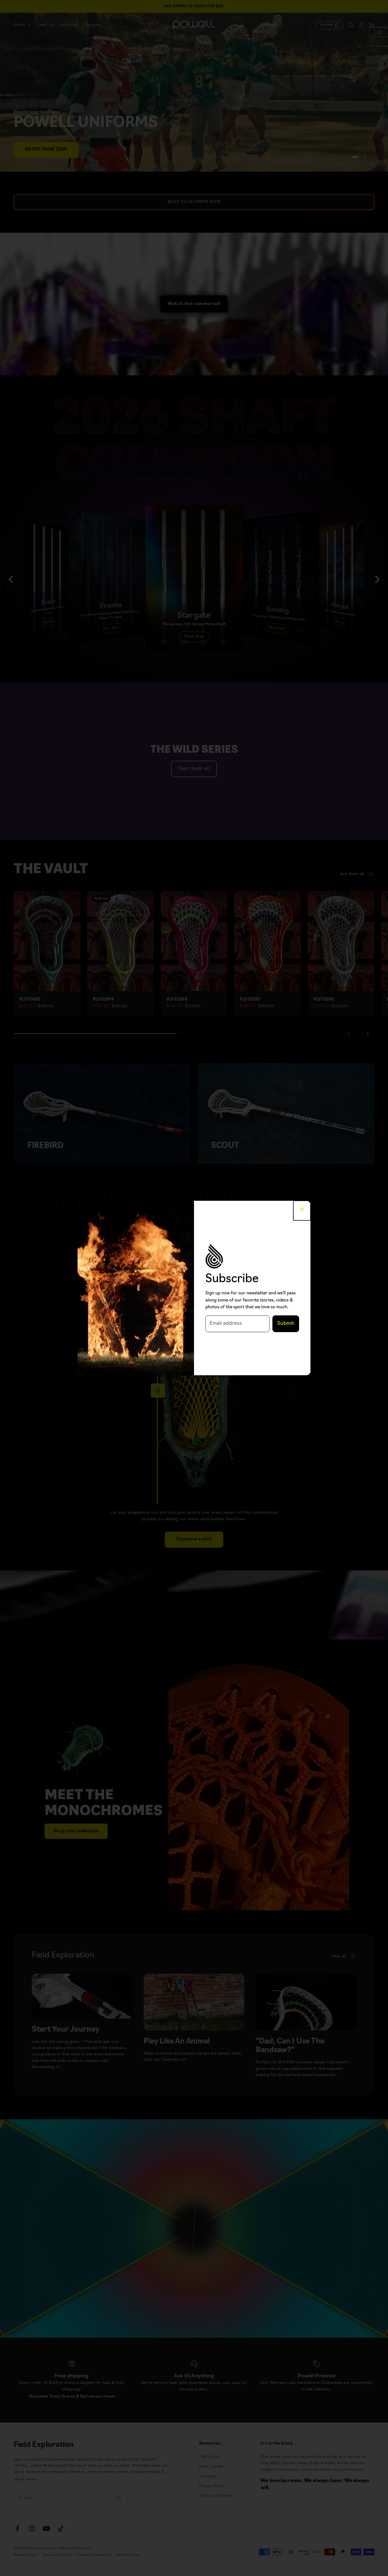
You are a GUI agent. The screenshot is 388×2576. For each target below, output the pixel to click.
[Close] (302, 1210)
